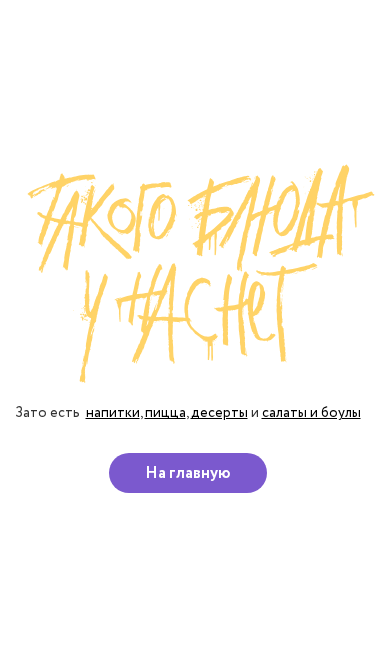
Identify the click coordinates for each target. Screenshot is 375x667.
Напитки (113, 412)
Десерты (219, 412)
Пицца (165, 412)
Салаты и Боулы (311, 412)
